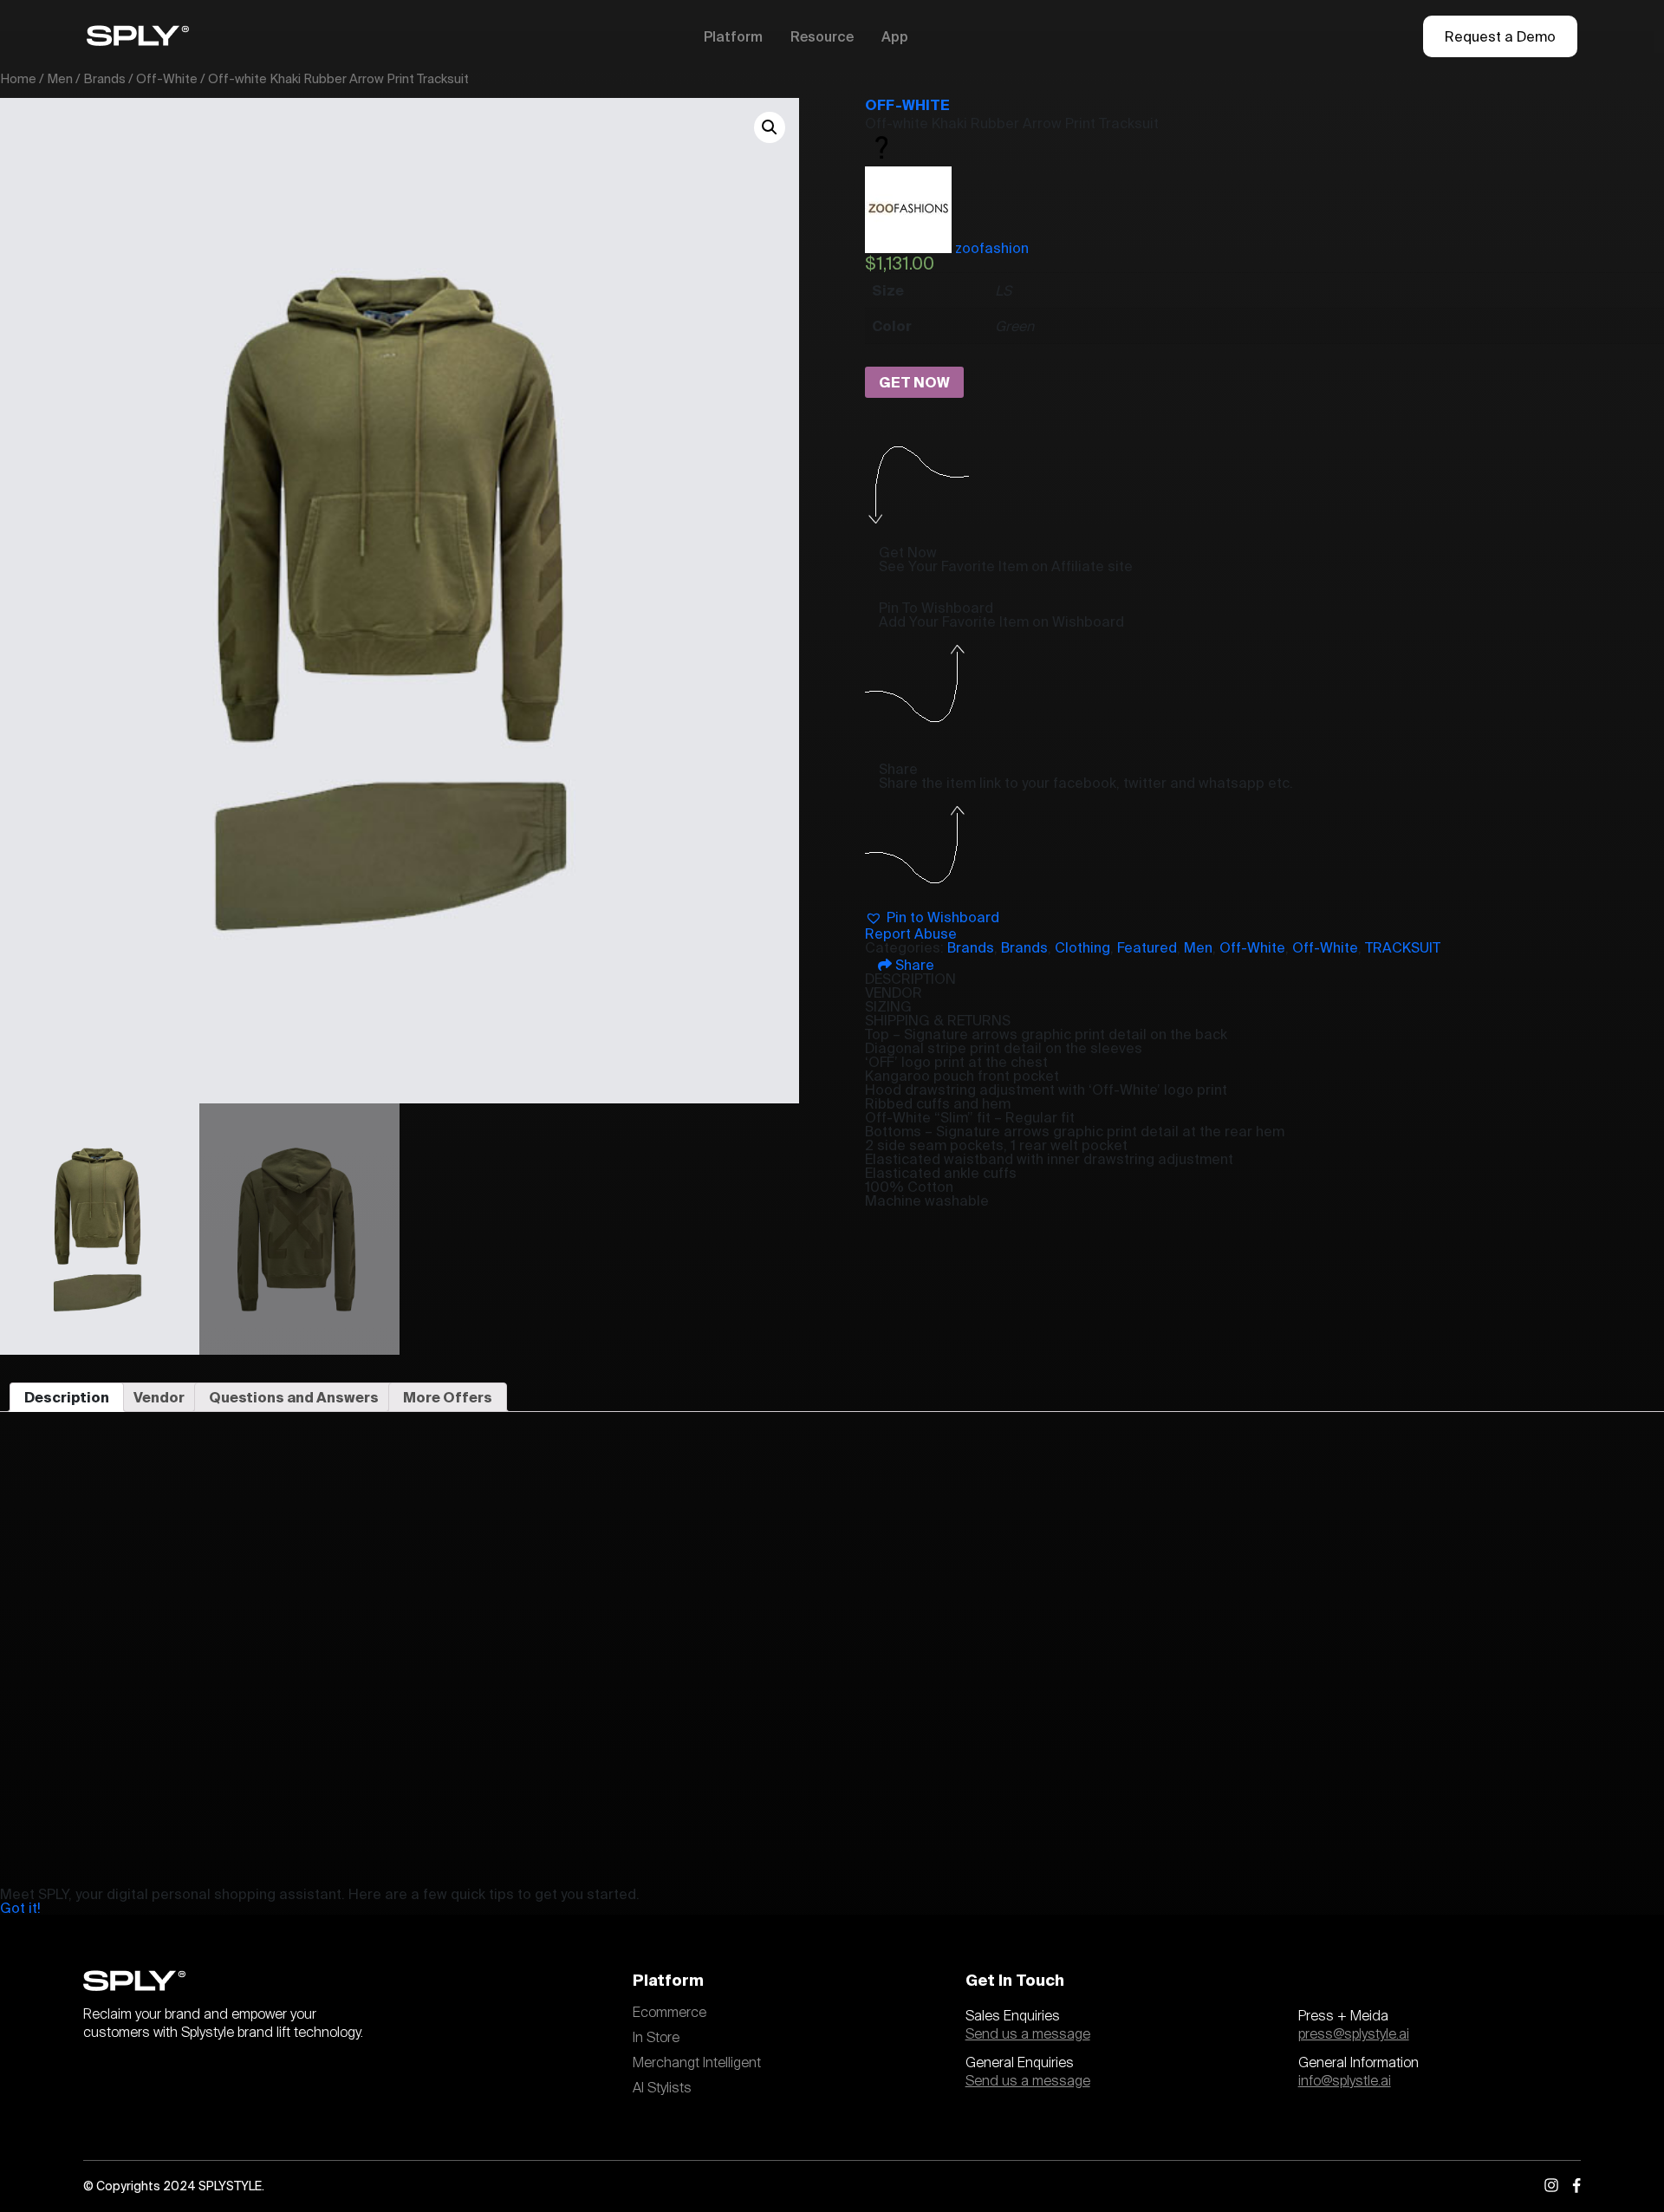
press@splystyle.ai (1354, 2034)
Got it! (20, 1908)
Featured (1147, 947)
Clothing (1082, 947)
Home (18, 78)
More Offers (448, 1397)
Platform (733, 36)
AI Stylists (662, 2088)
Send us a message (1028, 2034)
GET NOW (914, 382)
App (895, 36)
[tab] (67, 1397)
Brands (104, 78)
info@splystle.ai (1345, 2081)
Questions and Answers (294, 1397)
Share (913, 965)
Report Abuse (911, 934)
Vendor (159, 1397)
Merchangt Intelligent (697, 2063)
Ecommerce (669, 2013)
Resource (822, 36)
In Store (656, 2038)
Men (60, 78)
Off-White (167, 78)
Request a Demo (1500, 36)
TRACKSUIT (1403, 947)
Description (67, 1397)
